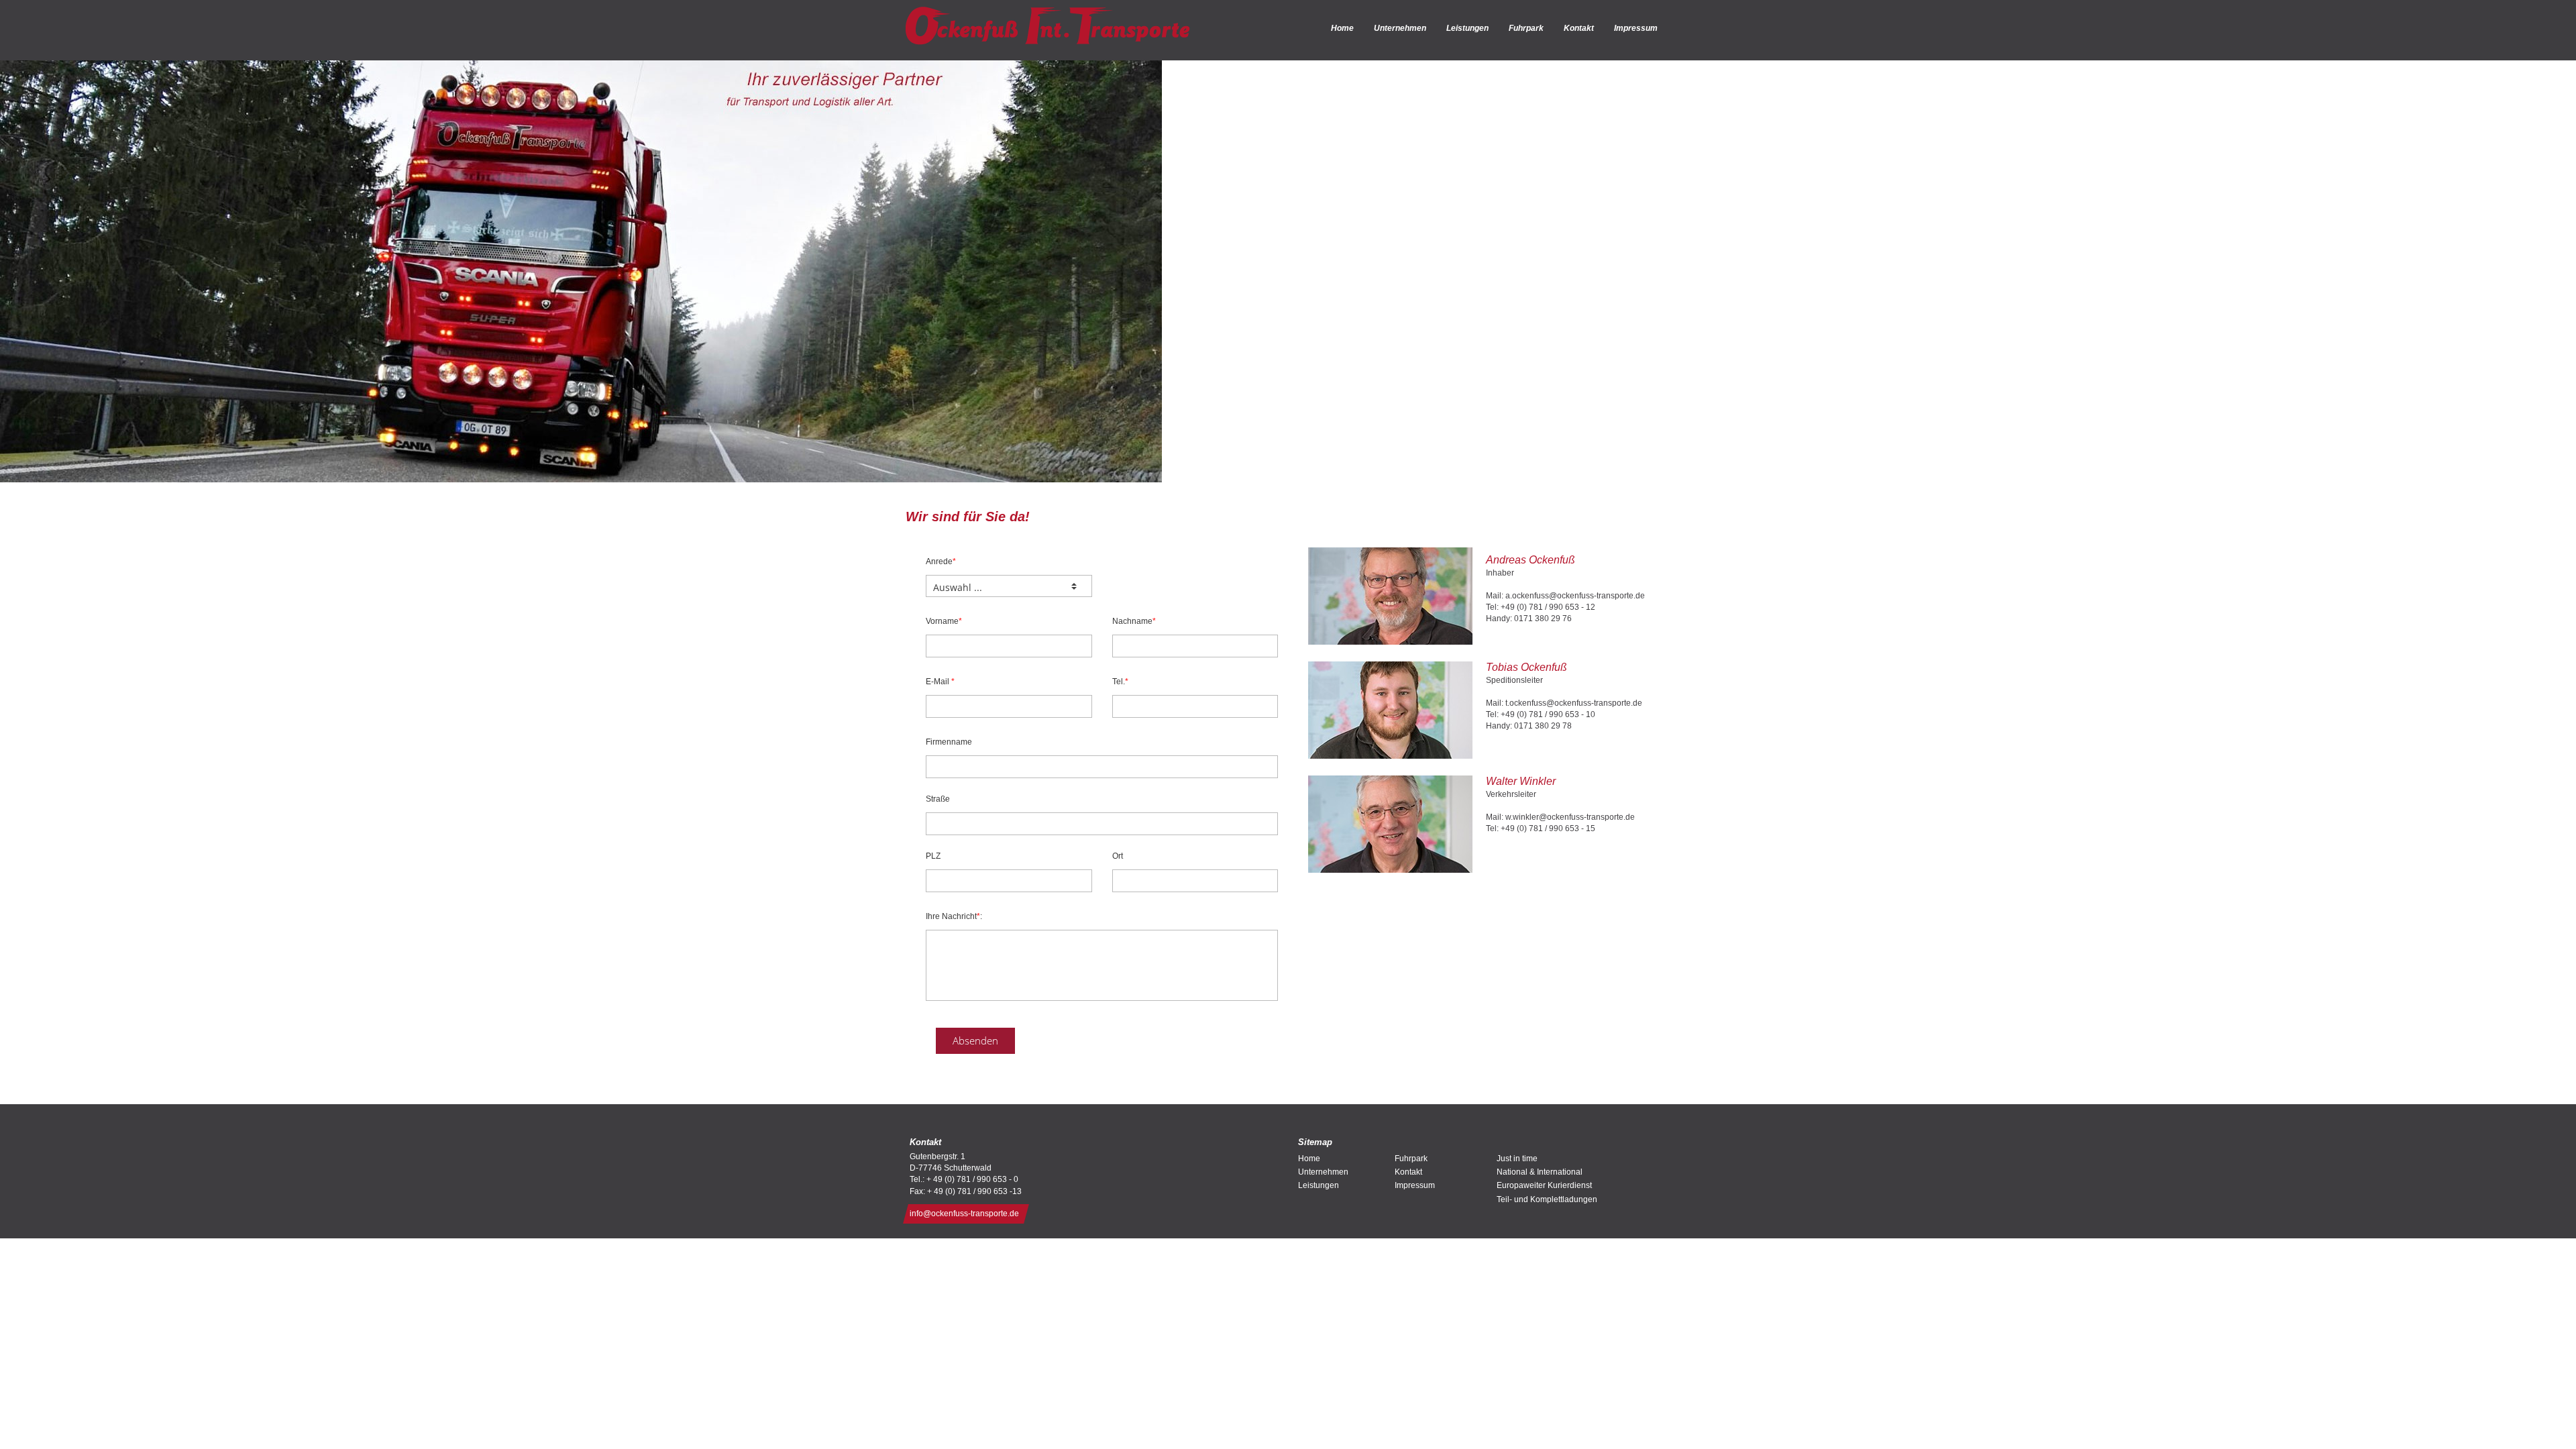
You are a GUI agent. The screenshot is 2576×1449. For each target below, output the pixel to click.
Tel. (1120, 682)
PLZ (933, 856)
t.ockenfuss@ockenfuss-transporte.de (1574, 703)
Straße (938, 799)
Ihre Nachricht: (954, 916)
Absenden (975, 1040)
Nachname (1134, 621)
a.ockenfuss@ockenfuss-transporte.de (1575, 596)
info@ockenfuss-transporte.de (964, 1214)
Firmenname (949, 742)
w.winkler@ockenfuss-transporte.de (1570, 817)
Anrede (941, 561)
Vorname (944, 621)
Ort (1118, 856)
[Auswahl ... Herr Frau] (1009, 586)
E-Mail (940, 682)
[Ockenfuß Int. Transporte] (1048, 26)
